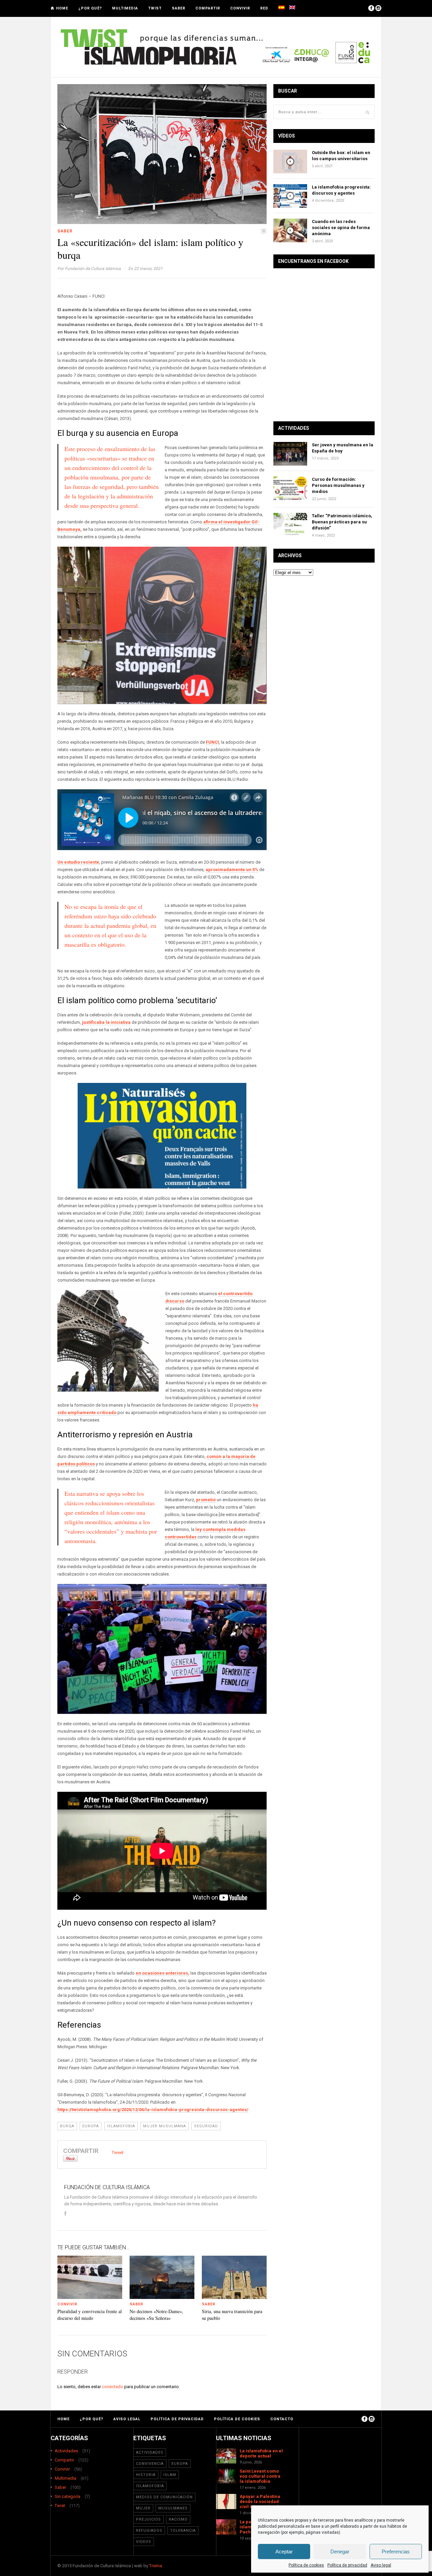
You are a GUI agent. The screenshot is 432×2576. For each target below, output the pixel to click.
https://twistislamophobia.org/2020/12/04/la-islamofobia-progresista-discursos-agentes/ (153, 2110)
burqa (67, 2126)
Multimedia (125, 8)
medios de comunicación (164, 2497)
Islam (170, 2475)
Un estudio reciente (78, 862)
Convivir (240, 8)
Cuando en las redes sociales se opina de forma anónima (341, 228)
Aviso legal (381, 2565)
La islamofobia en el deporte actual (261, 2453)
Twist (155, 8)
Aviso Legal (127, 2419)
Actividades (66, 2451)
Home (62, 8)
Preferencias (396, 2552)
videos (144, 2542)
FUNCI (212, 742)
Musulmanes (173, 2508)
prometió (206, 1500)
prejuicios (148, 2519)
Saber (179, 8)
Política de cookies (306, 2565)
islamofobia (121, 2126)
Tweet (118, 2152)
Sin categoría (67, 2496)
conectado (113, 2387)
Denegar (340, 2552)
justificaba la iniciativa (106, 1022)
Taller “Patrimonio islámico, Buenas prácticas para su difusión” (342, 522)
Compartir (208, 8)
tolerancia (183, 2531)
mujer (143, 2508)
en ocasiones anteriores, (163, 1973)
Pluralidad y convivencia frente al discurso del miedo (90, 2315)
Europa (91, 2126)
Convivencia (150, 2464)
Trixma (156, 2566)
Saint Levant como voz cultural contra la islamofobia (260, 2476)
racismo (178, 2519)
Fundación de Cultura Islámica (93, 269)
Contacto (282, 2419)
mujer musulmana (165, 2126)
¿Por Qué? (90, 8)
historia (146, 2475)
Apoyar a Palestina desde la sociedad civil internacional (260, 2501)
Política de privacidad (347, 2565)
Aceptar (284, 2552)
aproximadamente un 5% (232, 870)
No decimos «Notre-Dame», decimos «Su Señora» (156, 2315)
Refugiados (149, 2531)
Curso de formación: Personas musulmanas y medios (338, 485)
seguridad (206, 2126)
